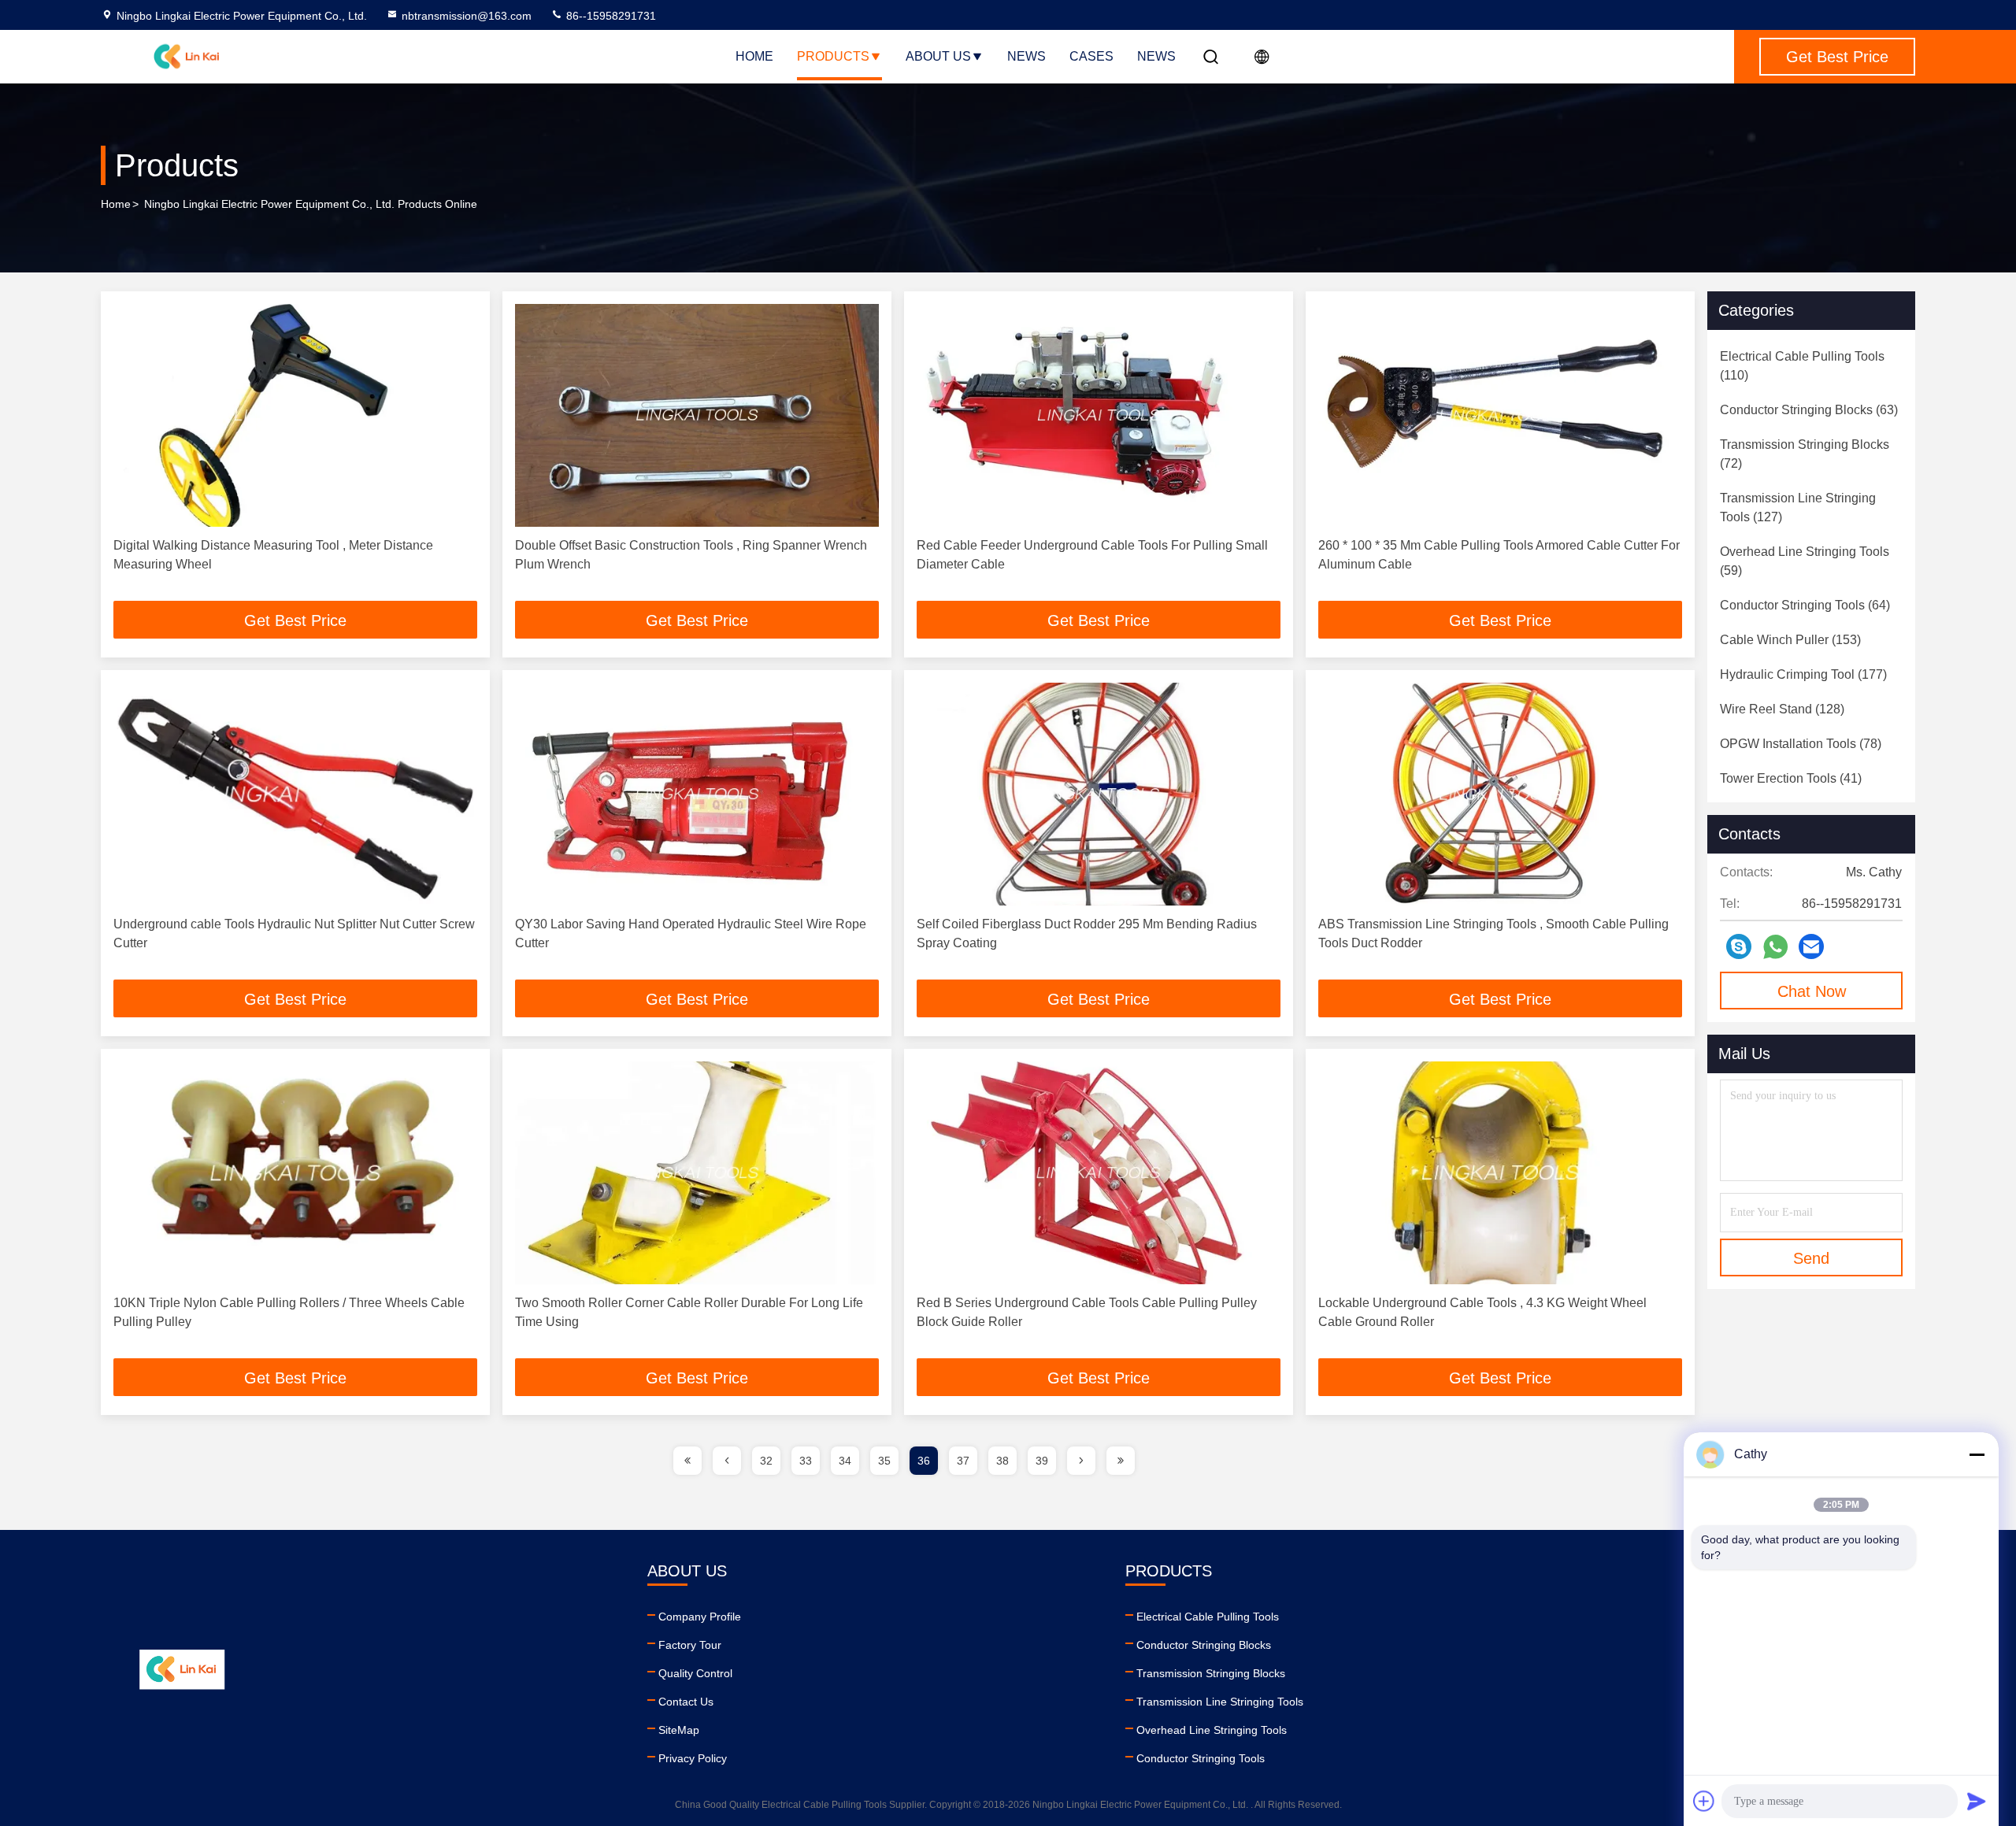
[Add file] (1704, 1801)
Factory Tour (690, 1645)
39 (1042, 1461)
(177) (1803, 674)
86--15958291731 (610, 16)
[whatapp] (1775, 947)
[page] (687, 1461)
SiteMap (679, 1730)
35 (884, 1461)
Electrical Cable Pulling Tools (1208, 1617)
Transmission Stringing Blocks (1211, 1673)
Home (754, 56)
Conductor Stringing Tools (1201, 1758)
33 (806, 1461)
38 (1002, 1461)
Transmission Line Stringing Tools (1220, 1702)
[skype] (1739, 946)
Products (833, 56)
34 (845, 1461)
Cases (1091, 56)
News (1027, 56)
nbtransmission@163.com (467, 16)
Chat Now (1812, 991)
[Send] (1977, 1801)
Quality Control (695, 1673)
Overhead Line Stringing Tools (1212, 1730)
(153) (1790, 640)
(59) (1805, 561)
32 (766, 1461)
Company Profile (700, 1617)
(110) (1802, 366)
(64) (1805, 605)
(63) (1809, 410)
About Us (938, 56)
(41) (1791, 778)
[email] (1811, 946)
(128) (1782, 709)
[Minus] (1977, 1454)
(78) (1801, 744)
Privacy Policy (693, 1758)
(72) (1805, 454)
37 (963, 1461)
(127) (1798, 507)
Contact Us (686, 1702)
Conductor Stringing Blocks (1204, 1645)
